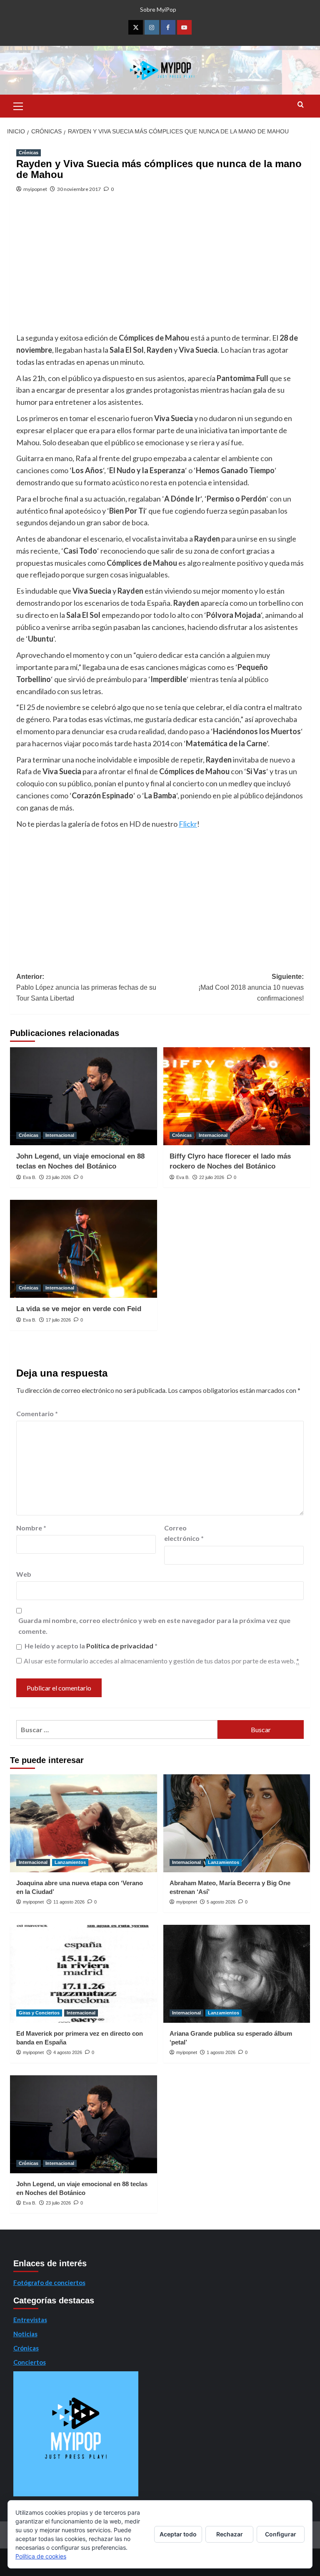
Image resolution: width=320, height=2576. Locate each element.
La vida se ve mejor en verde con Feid (79, 1309)
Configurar (281, 2534)
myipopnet (35, 189)
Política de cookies (41, 2556)
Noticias (25, 2334)
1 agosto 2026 (221, 2052)
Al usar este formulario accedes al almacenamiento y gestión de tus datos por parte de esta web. (161, 1661)
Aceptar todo (178, 2534)
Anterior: (86, 987)
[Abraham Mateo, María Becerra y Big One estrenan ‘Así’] (237, 1823)
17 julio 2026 (58, 1320)
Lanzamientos (70, 1862)
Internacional (60, 1135)
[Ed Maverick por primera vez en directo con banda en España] (84, 1974)
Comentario (37, 1413)
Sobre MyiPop (158, 9)
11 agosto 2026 (69, 1902)
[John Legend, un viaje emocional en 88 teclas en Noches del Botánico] (84, 1096)
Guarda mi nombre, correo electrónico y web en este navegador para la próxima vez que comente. (154, 1626)
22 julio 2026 (212, 1177)
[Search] (301, 105)
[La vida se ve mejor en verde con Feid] (84, 1249)
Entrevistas (30, 2320)
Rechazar (230, 2534)
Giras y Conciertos (39, 2013)
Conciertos (30, 2362)
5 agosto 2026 (221, 1902)
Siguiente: (251, 987)
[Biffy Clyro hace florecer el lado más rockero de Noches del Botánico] (237, 1096)
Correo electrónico (184, 1533)
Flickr (188, 824)
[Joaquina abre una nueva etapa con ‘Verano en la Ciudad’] (84, 1823)
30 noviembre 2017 (79, 189)
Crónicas (29, 153)
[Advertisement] (160, 269)
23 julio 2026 (58, 1177)
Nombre (31, 1528)
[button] (18, 105)
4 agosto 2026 (68, 2052)
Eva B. (30, 1177)
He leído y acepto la (91, 1646)
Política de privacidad (120, 1646)
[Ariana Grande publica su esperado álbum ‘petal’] (237, 1974)
